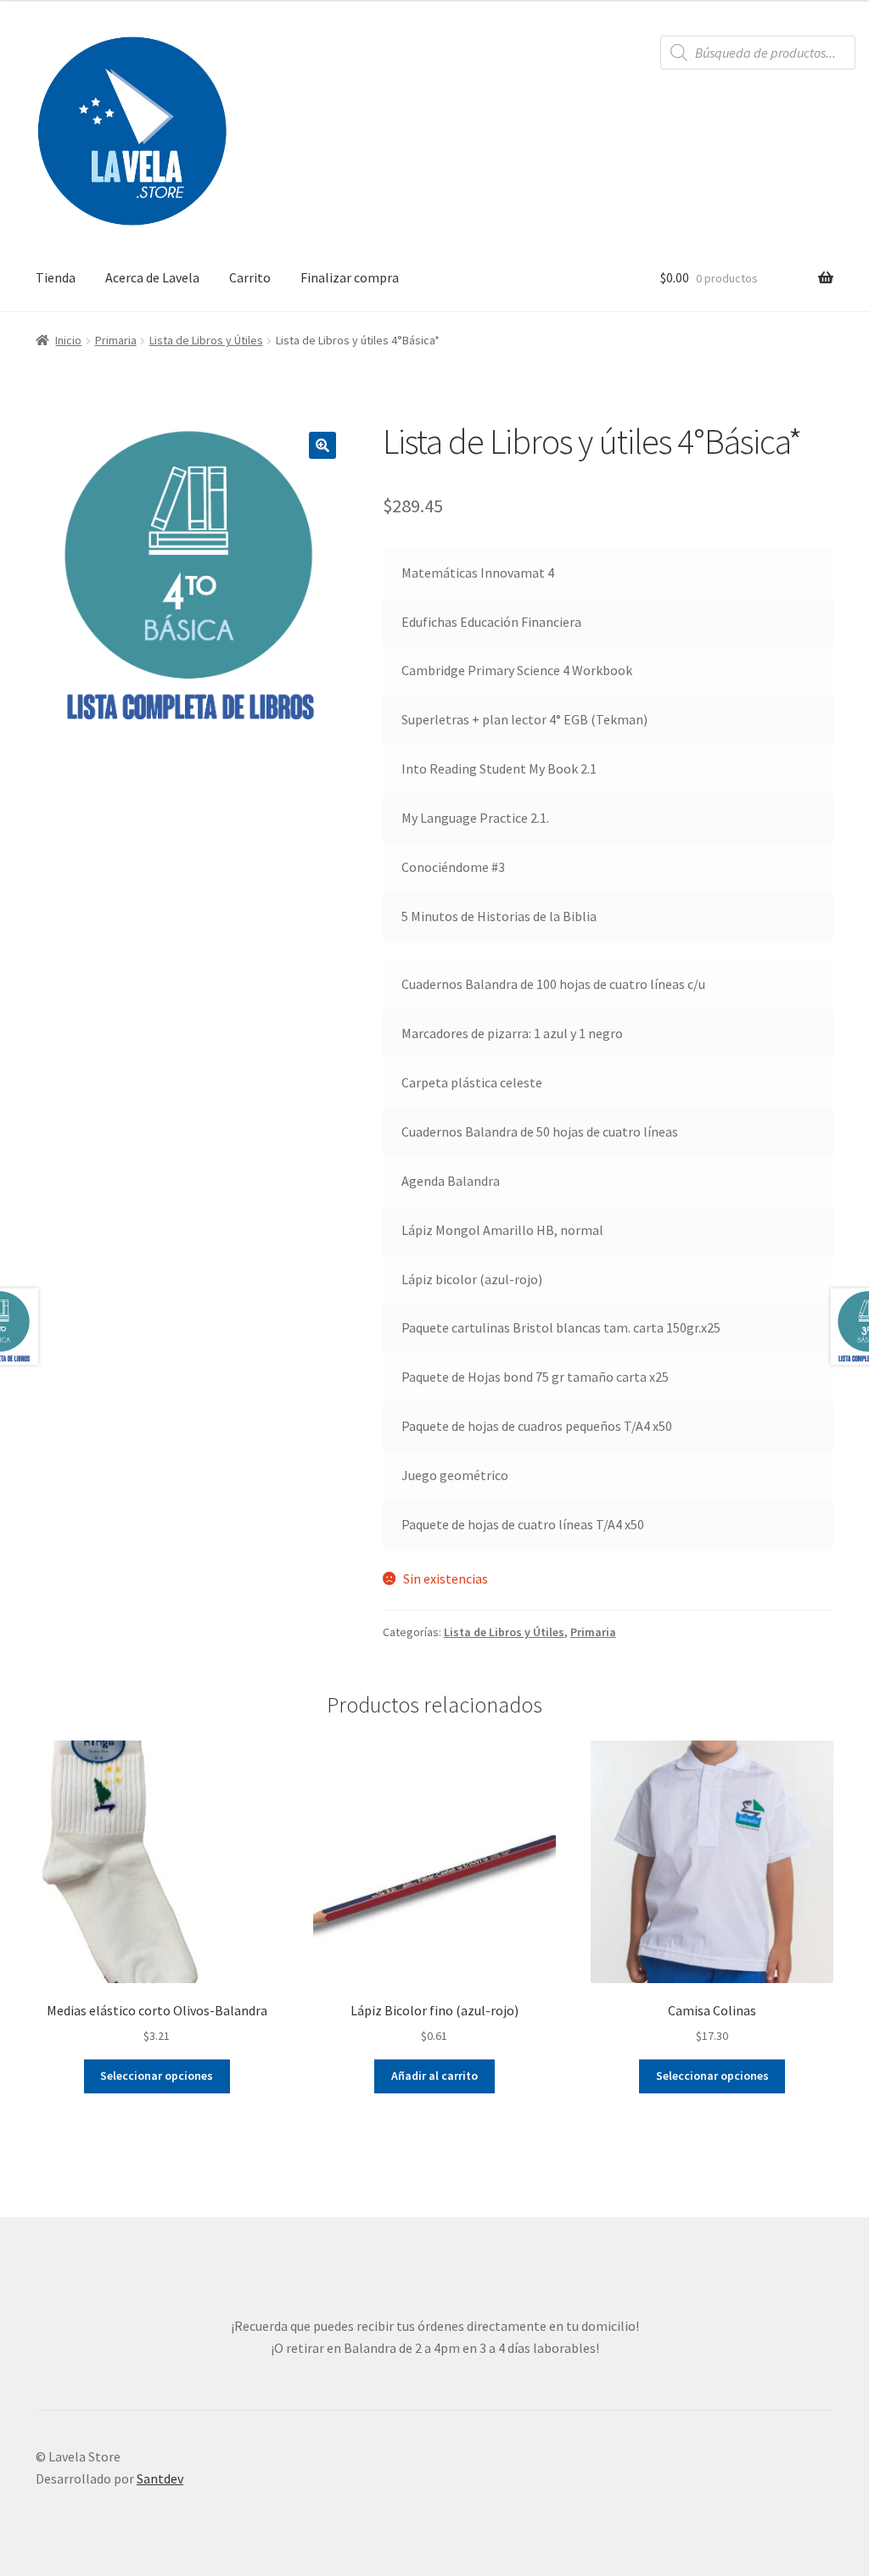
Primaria (116, 340)
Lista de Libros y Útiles (206, 340)
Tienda (56, 277)
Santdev (160, 2478)
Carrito (250, 277)
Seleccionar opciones (157, 2076)
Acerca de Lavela (152, 277)
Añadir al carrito (434, 2076)
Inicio (68, 340)
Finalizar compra (350, 277)
